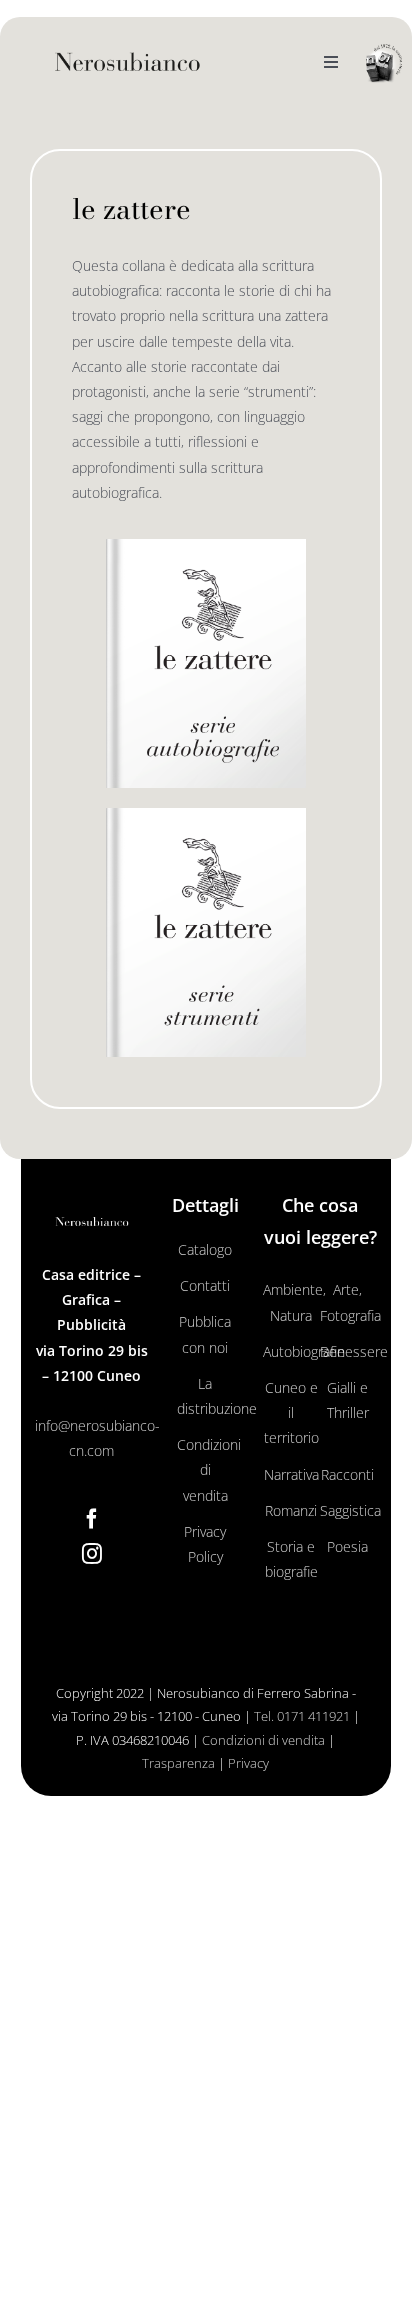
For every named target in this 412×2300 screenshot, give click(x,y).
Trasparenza (178, 1763)
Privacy (248, 1763)
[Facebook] (92, 1519)
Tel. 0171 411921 (302, 1716)
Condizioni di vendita (263, 1740)
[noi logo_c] (384, 63)
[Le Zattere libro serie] (206, 545)
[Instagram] (92, 1554)
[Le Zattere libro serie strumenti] (206, 814)
